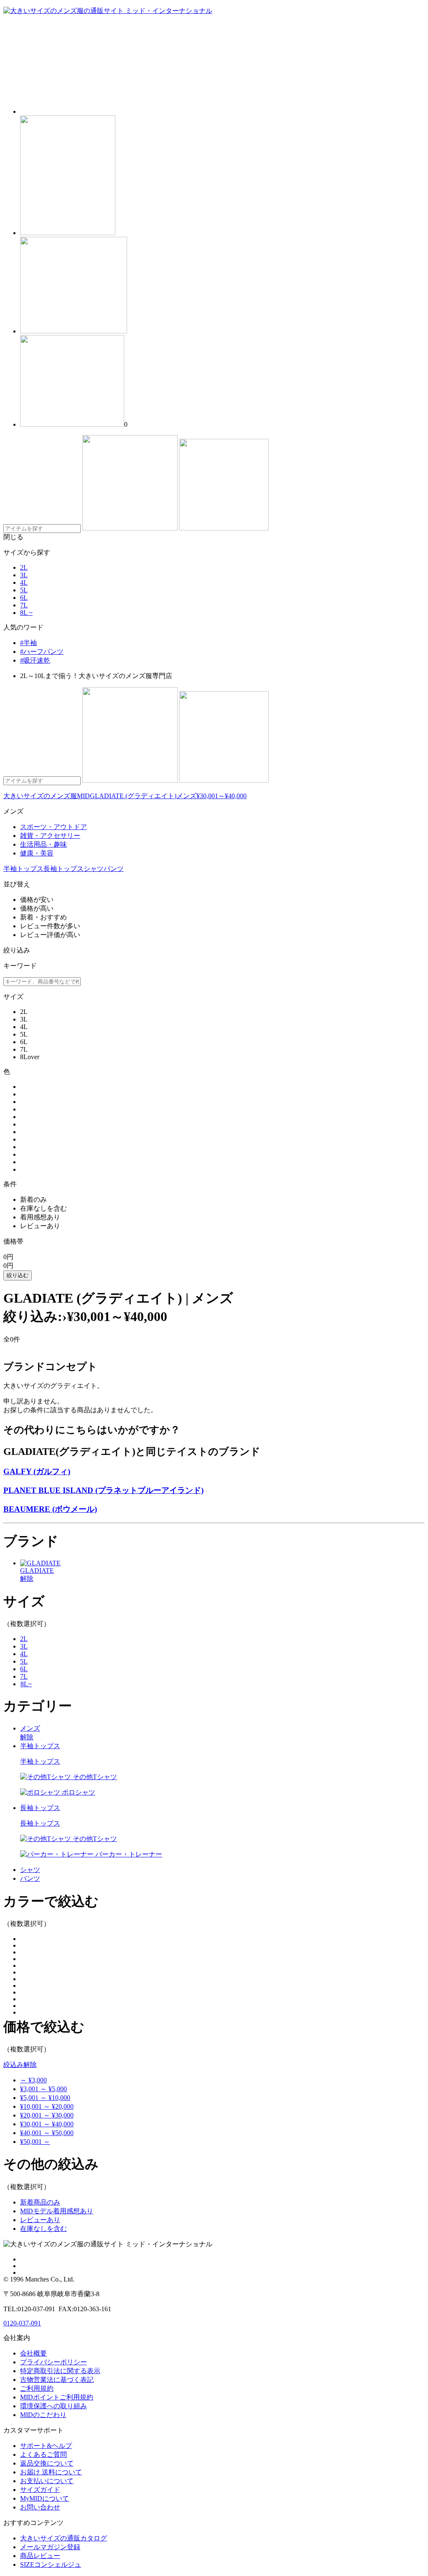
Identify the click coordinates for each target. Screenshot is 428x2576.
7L (24, 605)
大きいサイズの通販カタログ (64, 2538)
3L (24, 575)
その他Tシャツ (94, 1777)
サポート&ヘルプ (46, 2446)
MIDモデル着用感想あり (57, 2211)
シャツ (94, 869)
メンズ (186, 796)
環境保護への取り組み (53, 2406)
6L (24, 598)
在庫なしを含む (43, 2229)
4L (24, 583)
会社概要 (33, 2353)
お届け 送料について (51, 2472)
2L (24, 567)
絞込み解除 (20, 2065)
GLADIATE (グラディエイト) (133, 796)
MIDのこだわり (43, 2415)
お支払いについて (47, 2481)
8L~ (26, 1684)
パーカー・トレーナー (128, 1854)
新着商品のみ (40, 2202)
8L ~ (26, 613)
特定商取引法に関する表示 (60, 2371)
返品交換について (47, 2463)
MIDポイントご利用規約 (57, 2397)
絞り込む (18, 1275)
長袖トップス (64, 869)
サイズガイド (40, 2490)
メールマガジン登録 (50, 2547)
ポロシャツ (78, 1792)
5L (24, 590)
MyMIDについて (45, 2498)
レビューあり (40, 2220)
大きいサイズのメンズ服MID (47, 796)
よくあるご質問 (43, 2454)
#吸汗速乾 (35, 660)
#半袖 (28, 643)
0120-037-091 (22, 2323)
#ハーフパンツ (42, 652)
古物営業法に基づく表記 (57, 2380)
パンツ (114, 869)
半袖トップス (23, 869)
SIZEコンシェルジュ (51, 2564)
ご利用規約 (37, 2388)
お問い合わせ (40, 2507)
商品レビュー (40, 2556)
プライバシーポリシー (53, 2362)
